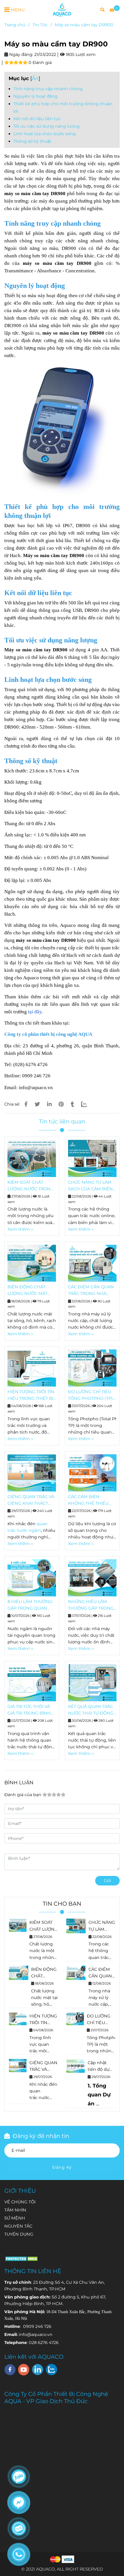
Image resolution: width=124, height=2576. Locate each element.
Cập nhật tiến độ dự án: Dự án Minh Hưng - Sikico (101, 2066)
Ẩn (35, 78)
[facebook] (10, 2370)
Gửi (107, 1881)
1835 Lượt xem (80, 54)
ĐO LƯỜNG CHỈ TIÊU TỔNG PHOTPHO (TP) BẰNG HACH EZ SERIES (90, 1396)
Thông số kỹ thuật (32, 141)
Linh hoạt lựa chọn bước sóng (45, 134)
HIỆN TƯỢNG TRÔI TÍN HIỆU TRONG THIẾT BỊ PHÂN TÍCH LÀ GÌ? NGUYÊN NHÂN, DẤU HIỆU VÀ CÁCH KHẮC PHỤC (31, 1396)
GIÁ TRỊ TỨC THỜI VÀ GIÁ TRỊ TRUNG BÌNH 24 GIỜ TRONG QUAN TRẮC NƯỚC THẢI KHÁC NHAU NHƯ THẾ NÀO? (31, 1710)
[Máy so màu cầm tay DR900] (62, 10)
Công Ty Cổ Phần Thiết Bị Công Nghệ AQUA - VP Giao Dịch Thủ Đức (56, 2397)
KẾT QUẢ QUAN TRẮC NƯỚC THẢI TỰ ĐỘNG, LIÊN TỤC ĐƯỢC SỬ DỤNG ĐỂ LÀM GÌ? (91, 1710)
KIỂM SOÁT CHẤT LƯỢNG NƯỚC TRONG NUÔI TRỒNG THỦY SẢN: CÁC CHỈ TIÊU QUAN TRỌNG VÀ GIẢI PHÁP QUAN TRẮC (31, 1186)
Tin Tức (40, 25)
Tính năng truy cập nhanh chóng (48, 89)
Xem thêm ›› (20, 1229)
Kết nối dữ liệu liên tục (37, 119)
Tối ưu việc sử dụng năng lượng (46, 126)
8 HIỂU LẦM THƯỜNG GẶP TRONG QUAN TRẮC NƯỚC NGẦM (30, 1605)
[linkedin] (38, 2369)
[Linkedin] (49, 1104)
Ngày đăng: (21, 54)
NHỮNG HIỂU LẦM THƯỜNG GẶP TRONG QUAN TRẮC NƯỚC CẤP (91, 1605)
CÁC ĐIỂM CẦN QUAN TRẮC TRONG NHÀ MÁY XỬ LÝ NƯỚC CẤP (91, 1291)
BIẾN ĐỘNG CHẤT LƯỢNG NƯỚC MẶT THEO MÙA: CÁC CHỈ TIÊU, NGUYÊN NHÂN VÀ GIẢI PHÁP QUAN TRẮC (30, 1291)
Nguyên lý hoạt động (35, 96)
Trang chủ (15, 25)
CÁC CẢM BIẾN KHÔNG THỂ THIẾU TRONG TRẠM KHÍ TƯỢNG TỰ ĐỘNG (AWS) (88, 1500)
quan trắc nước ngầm (39, 2098)
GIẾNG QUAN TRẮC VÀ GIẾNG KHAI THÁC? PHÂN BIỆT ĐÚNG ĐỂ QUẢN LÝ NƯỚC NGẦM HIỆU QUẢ (31, 1500)
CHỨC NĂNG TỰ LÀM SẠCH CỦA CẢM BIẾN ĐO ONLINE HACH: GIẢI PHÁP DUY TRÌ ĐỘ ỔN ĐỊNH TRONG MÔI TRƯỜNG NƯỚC (92, 1186)
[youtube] (24, 2370)
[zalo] (51, 2369)
